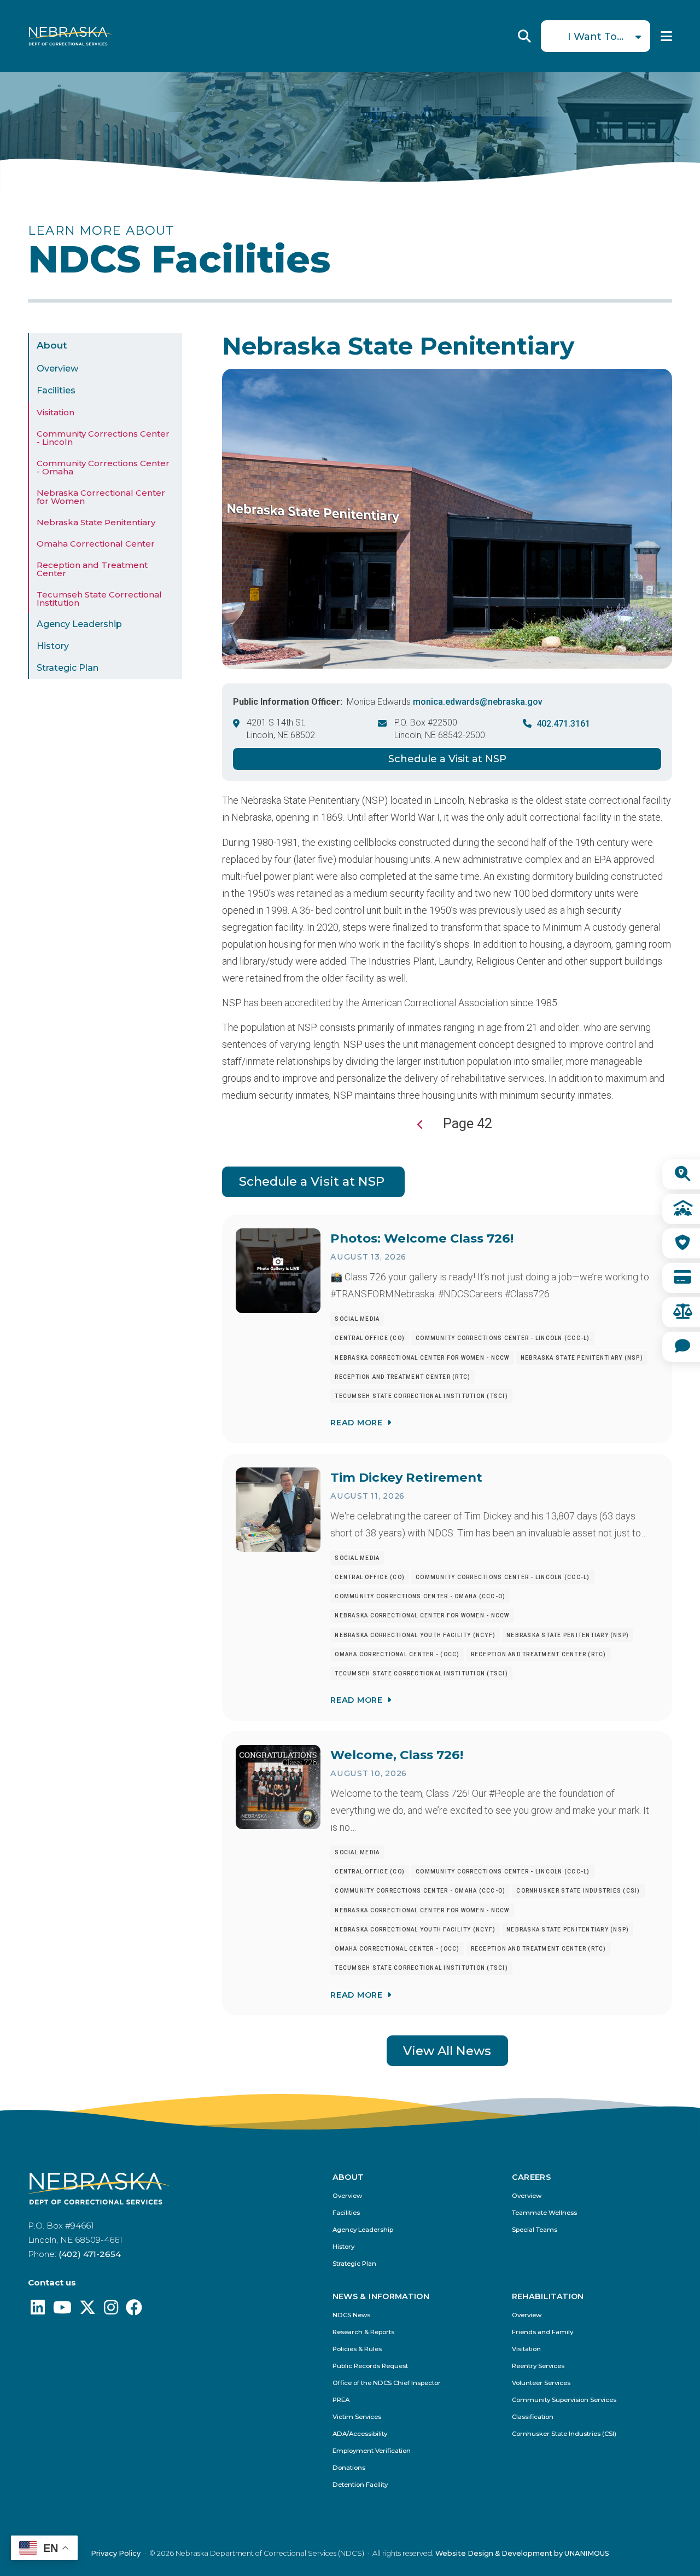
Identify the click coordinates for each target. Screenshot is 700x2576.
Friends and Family (542, 2332)
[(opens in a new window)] (38, 2310)
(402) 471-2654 (90, 2254)
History (53, 646)
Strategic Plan (68, 668)
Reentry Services (538, 2366)
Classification (533, 2417)
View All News (447, 2051)
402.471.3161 (563, 724)
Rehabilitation (548, 2296)
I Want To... (596, 37)
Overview (57, 369)
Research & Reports (363, 2332)
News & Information (381, 2296)
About (52, 345)
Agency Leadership (79, 624)
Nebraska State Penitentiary (96, 522)
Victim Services (357, 2417)
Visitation (56, 412)
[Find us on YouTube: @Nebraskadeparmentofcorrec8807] (62, 2310)
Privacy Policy (116, 2553)
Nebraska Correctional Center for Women (101, 497)
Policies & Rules (357, 2349)
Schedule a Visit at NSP (447, 759)
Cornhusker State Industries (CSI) (564, 2434)
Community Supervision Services (564, 2400)
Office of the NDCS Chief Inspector (387, 2383)
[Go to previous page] (421, 1125)
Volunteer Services (541, 2383)
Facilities (56, 390)
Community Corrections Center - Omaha (103, 467)
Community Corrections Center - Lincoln (103, 438)
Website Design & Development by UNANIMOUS (522, 2553)
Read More (356, 1423)
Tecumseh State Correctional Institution (99, 599)
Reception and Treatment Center (92, 569)
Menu (666, 36)
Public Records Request (370, 2366)
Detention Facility (360, 2485)
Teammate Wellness (544, 2213)
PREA (341, 2400)
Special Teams (535, 2230)
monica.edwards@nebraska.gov (478, 702)
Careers (532, 2177)
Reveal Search (524, 36)
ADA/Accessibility (360, 2434)
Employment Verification (372, 2451)
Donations (349, 2468)
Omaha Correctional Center (96, 544)
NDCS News (351, 2315)
